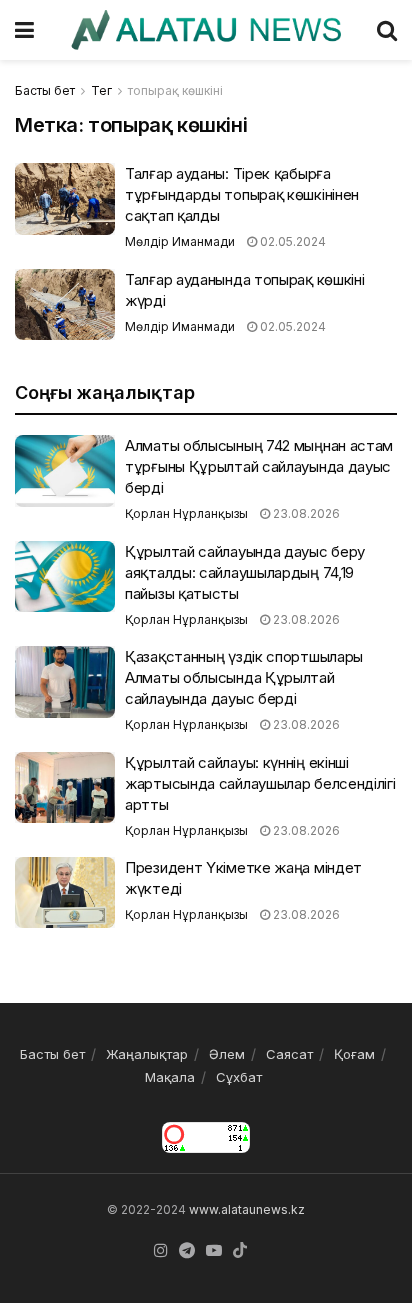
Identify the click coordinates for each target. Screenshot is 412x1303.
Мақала (170, 1077)
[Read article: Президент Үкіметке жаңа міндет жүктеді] (65, 893)
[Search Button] (387, 30)
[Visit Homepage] (205, 30)
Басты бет (45, 90)
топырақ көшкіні (175, 90)
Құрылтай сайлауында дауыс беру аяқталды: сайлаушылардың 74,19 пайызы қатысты (245, 572)
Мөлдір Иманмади (180, 241)
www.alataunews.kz (247, 1209)
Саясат (289, 1054)
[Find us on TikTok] (240, 1251)
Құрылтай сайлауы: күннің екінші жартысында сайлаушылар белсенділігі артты (260, 783)
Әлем (227, 1054)
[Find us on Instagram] (161, 1251)
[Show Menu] (24, 30)
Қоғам (354, 1054)
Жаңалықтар (147, 1054)
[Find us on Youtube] (214, 1251)
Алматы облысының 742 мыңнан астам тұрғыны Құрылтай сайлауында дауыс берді (259, 466)
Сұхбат (239, 1077)
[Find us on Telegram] (187, 1251)
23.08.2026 (305, 513)
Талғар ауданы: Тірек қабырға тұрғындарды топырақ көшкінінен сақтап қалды (242, 194)
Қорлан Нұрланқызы (186, 513)
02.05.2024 (291, 241)
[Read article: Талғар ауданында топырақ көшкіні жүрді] (65, 305)
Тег (101, 90)
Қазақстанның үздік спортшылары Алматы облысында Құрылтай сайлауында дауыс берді (244, 677)
